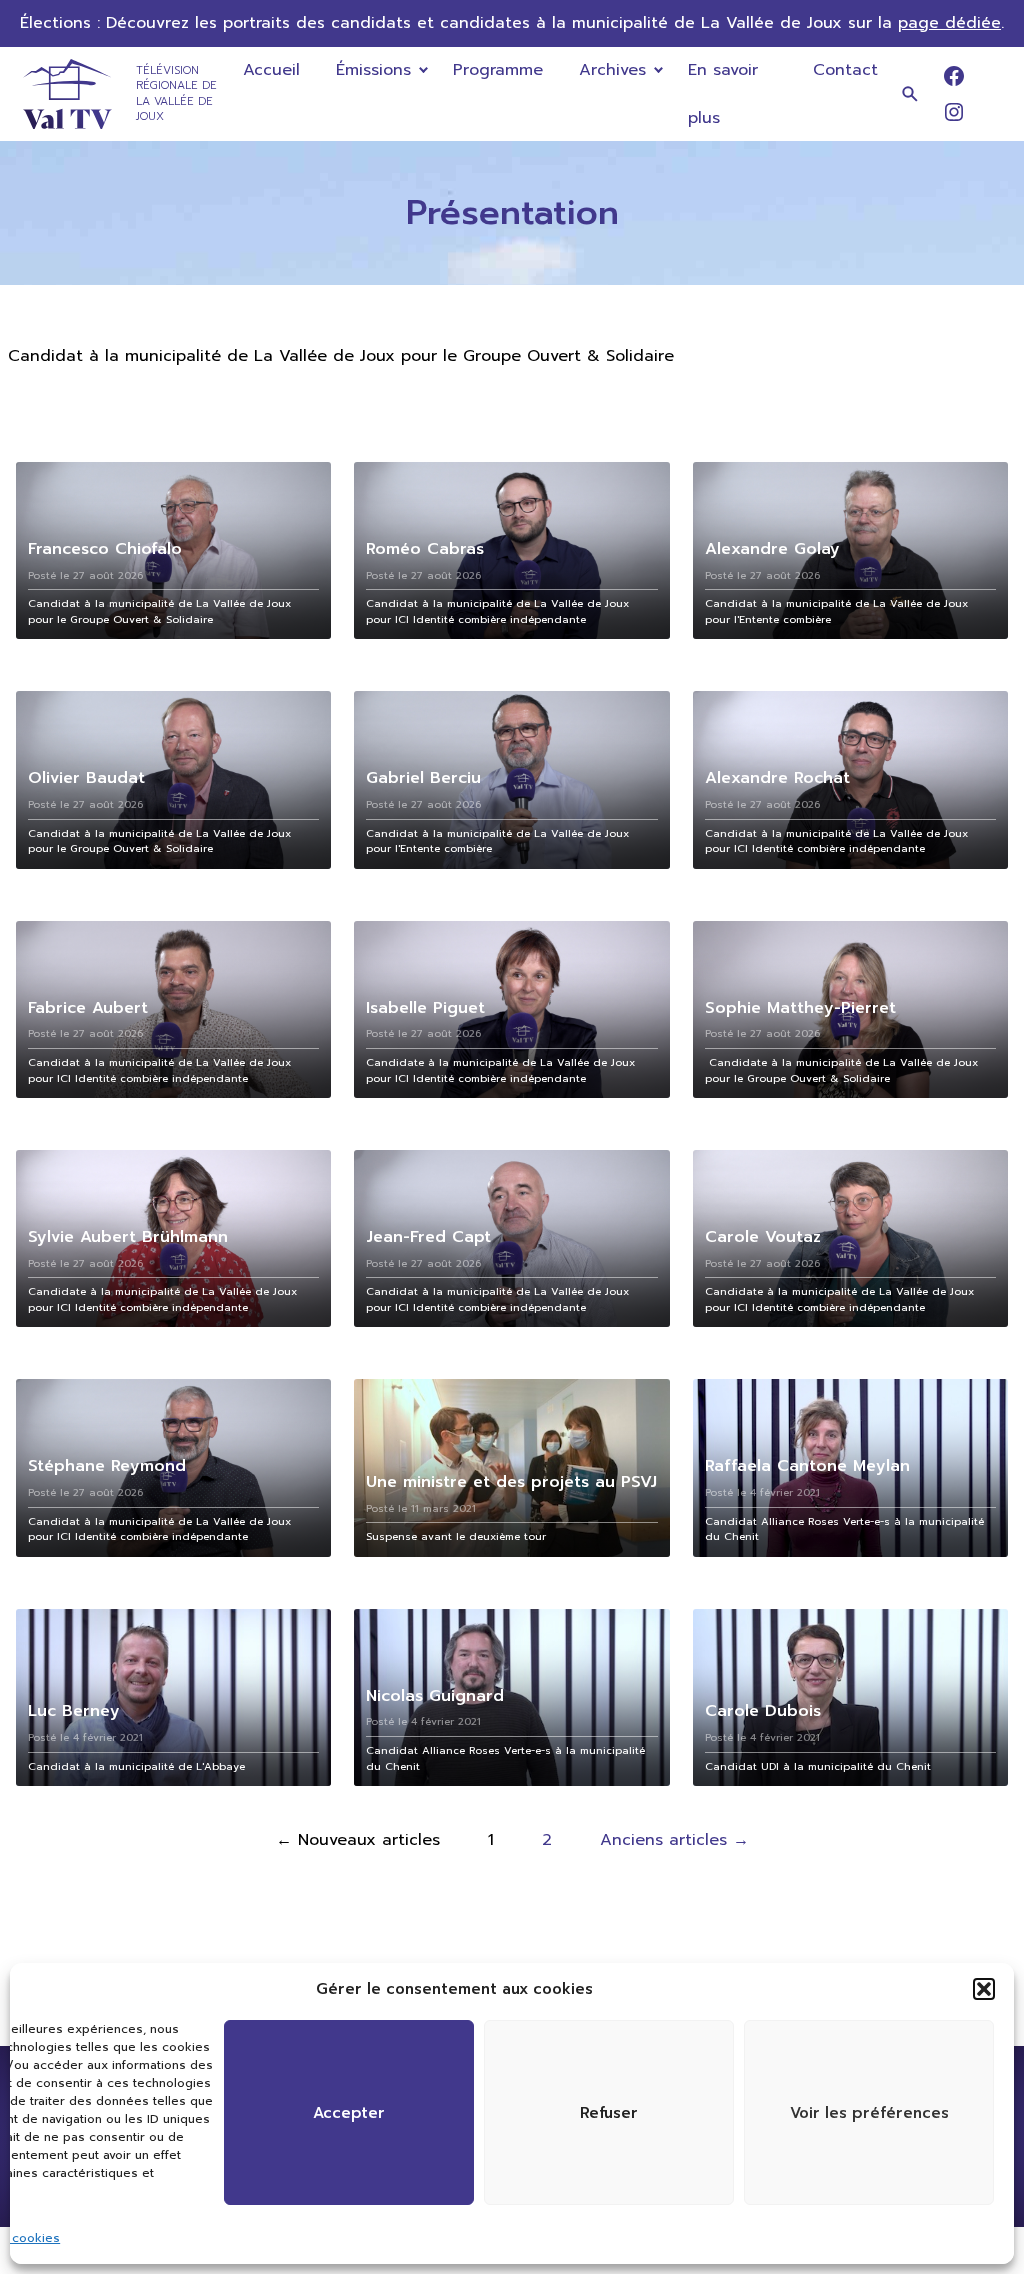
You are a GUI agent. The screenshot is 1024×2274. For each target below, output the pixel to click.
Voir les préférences (869, 2113)
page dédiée (949, 23)
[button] (984, 1989)
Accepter (349, 2113)
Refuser (609, 2113)
